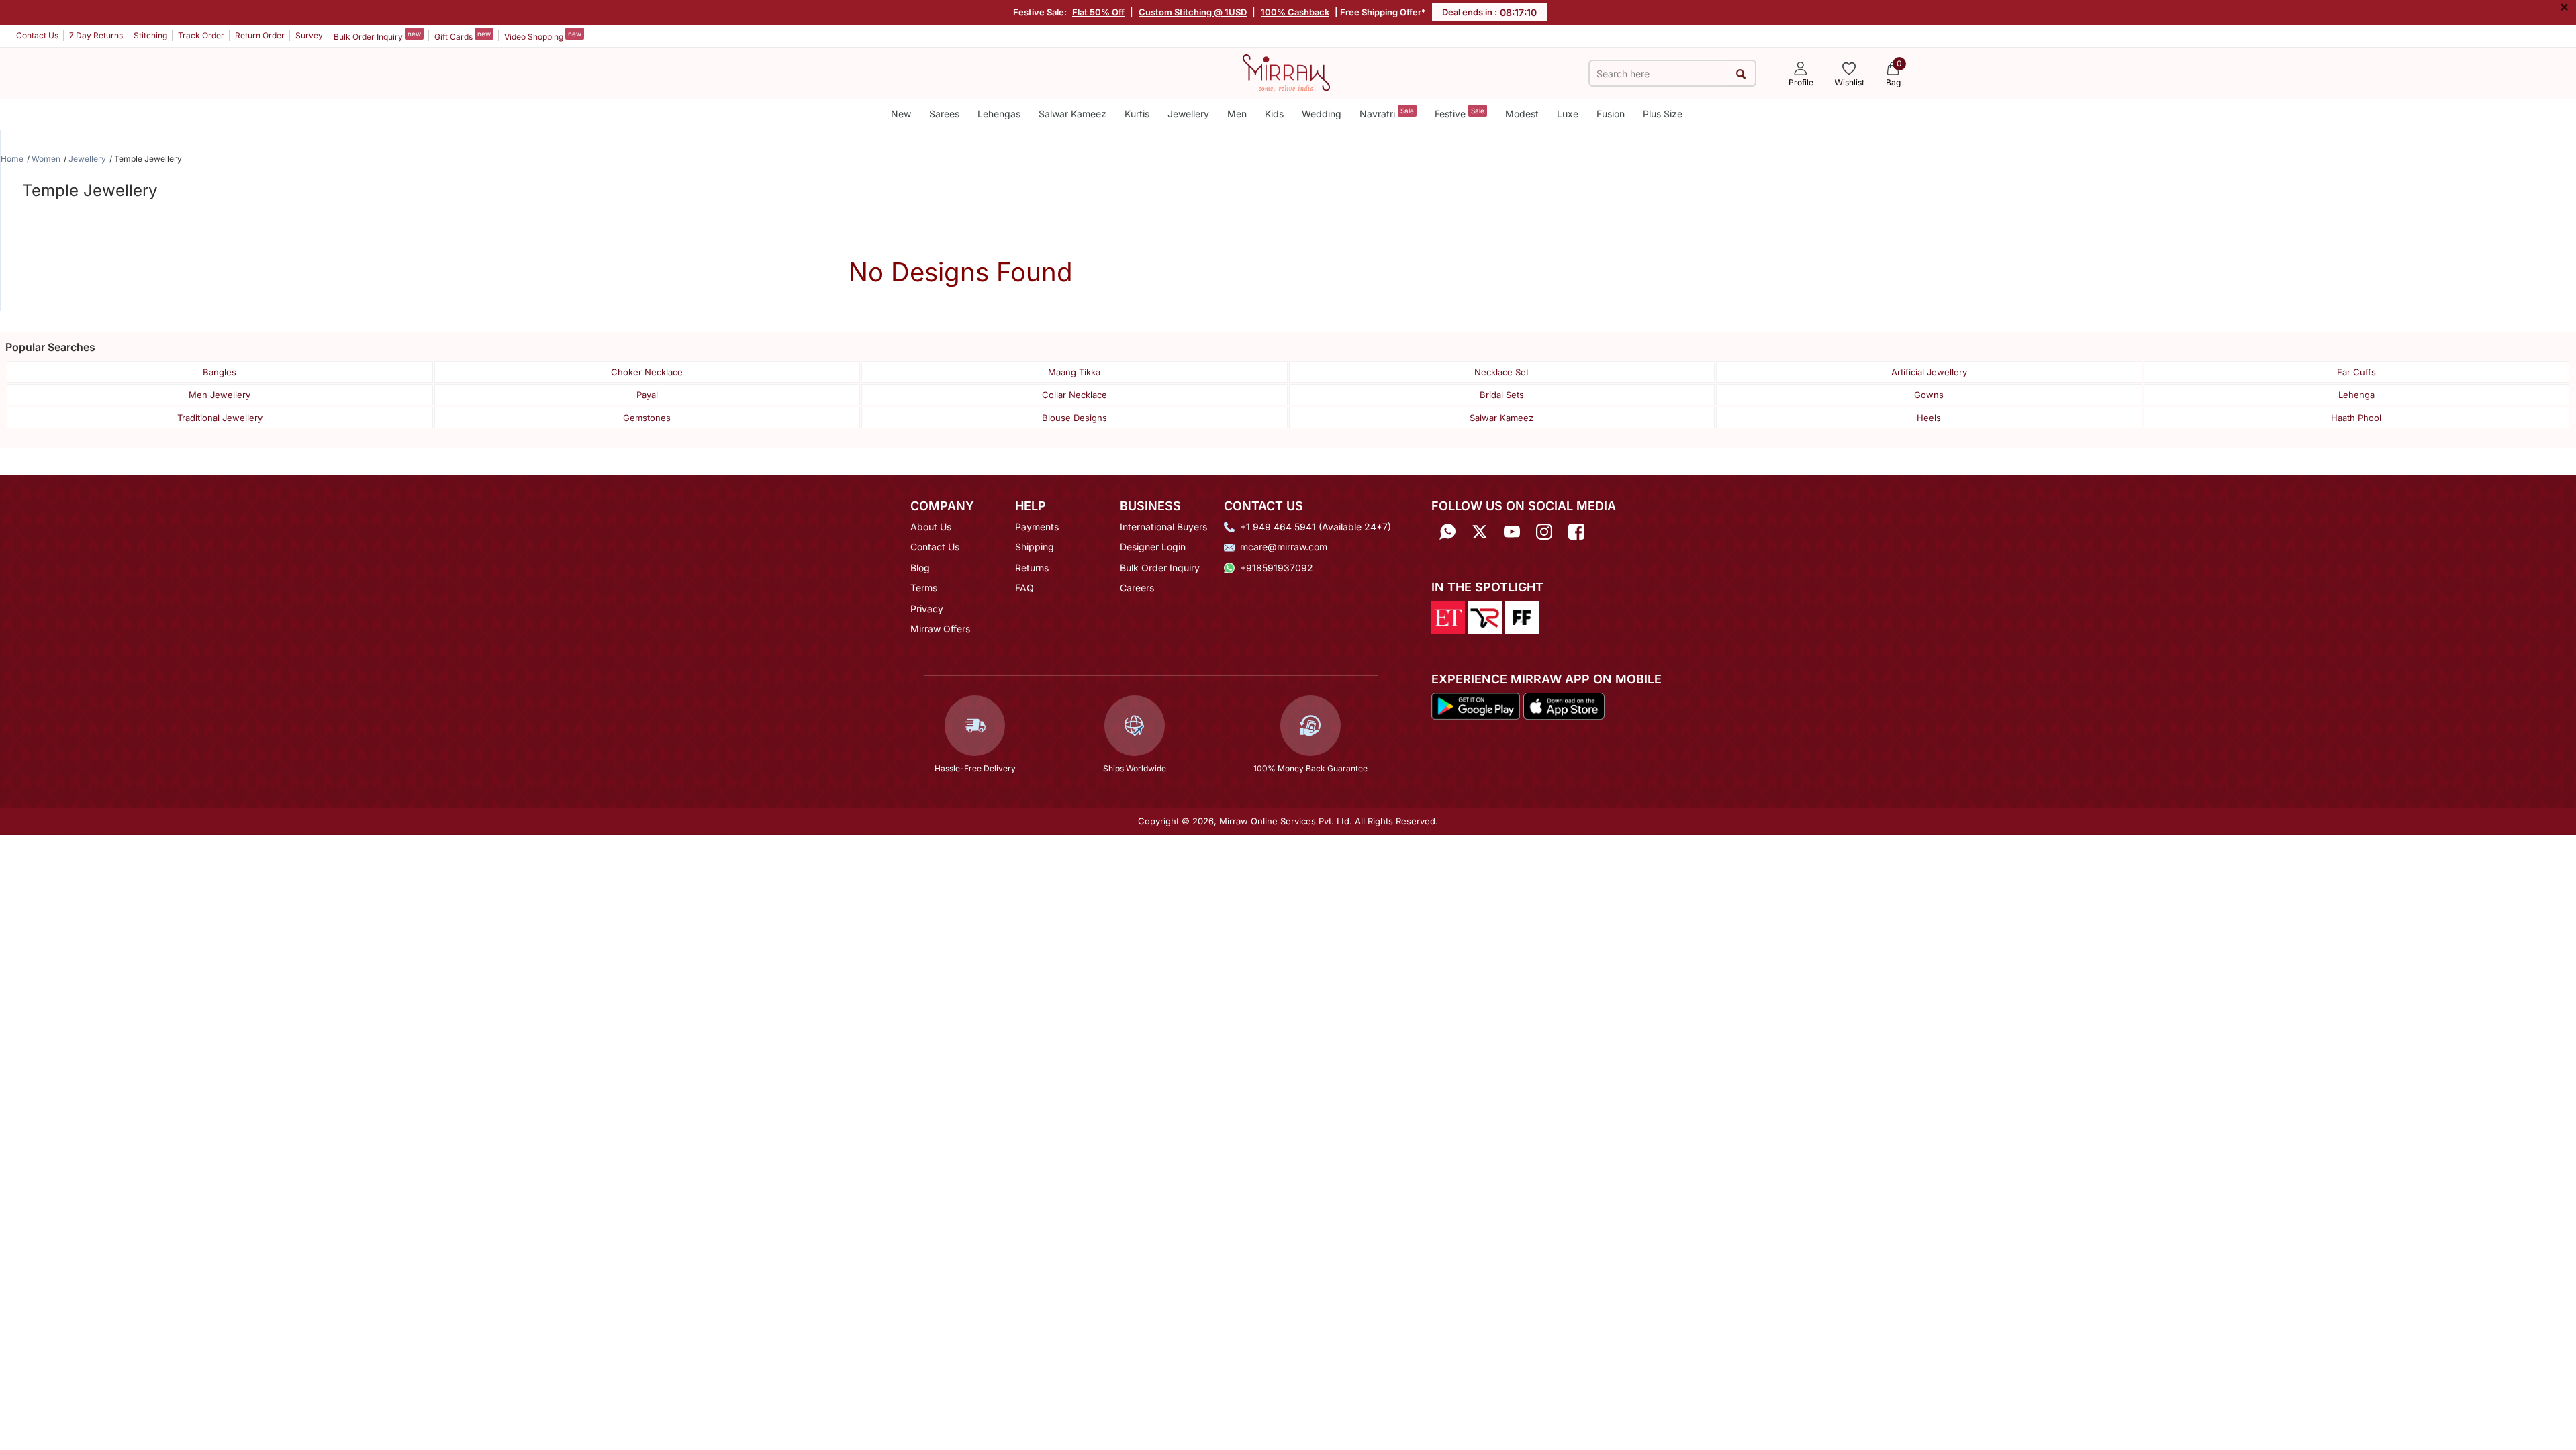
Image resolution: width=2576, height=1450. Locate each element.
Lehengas (999, 114)
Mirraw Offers (940, 629)
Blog (920, 568)
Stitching (150, 35)
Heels (1929, 418)
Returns (1032, 568)
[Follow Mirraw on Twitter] (1480, 531)
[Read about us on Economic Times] (1448, 617)
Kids (1274, 114)
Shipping (1035, 547)
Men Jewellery (220, 395)
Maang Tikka (1074, 372)
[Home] (1286, 72)
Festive (1460, 113)
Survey (309, 35)
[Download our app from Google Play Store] (1476, 705)
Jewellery (1188, 114)
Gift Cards (463, 36)
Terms (924, 588)
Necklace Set (1501, 372)
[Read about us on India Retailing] (1485, 617)
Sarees (944, 114)
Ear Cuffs (2356, 372)
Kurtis (1137, 114)
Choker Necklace (647, 372)
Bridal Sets (1502, 395)
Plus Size (1663, 114)
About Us (931, 527)
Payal (647, 395)
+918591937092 (1277, 568)
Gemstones (647, 418)
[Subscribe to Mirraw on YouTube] (1512, 531)
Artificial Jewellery (1929, 372)
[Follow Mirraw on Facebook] (1576, 531)
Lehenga (2356, 395)
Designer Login (1153, 547)
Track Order (201, 35)
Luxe (1568, 114)
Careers (1137, 588)
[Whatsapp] (1447, 531)
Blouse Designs (1075, 418)
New (901, 114)
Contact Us (37, 35)
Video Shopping (543, 36)
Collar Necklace (1075, 395)
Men (1237, 114)
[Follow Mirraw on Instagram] (1544, 531)
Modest (1522, 114)
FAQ (1024, 588)
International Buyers (1163, 527)
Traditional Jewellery (220, 418)
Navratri (1387, 113)
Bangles (220, 372)
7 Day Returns (96, 35)
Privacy (927, 609)
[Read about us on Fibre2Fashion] (1522, 617)
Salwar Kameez (1072, 114)
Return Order (260, 35)
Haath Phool (2356, 418)
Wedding (1322, 114)
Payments (1037, 527)
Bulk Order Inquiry (377, 36)
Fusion (1611, 114)
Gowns (1929, 395)
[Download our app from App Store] (1564, 705)
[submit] (1740, 74)
